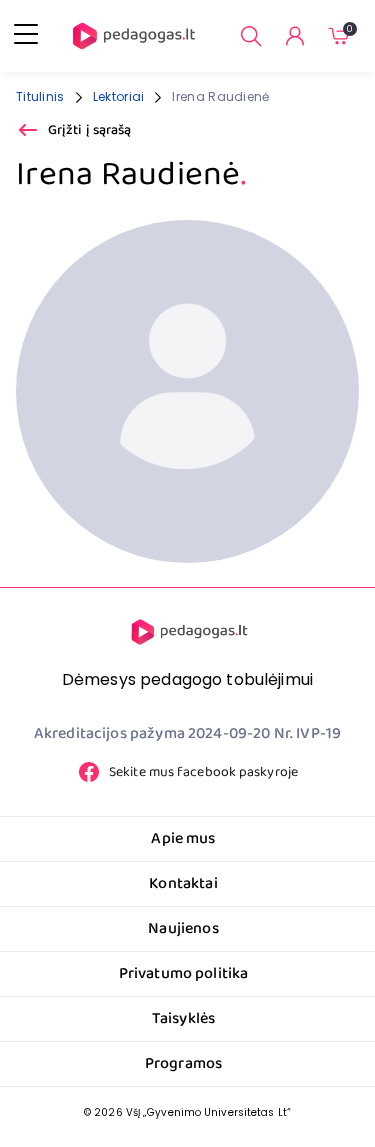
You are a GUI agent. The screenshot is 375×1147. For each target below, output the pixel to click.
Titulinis (40, 96)
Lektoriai (119, 96)
